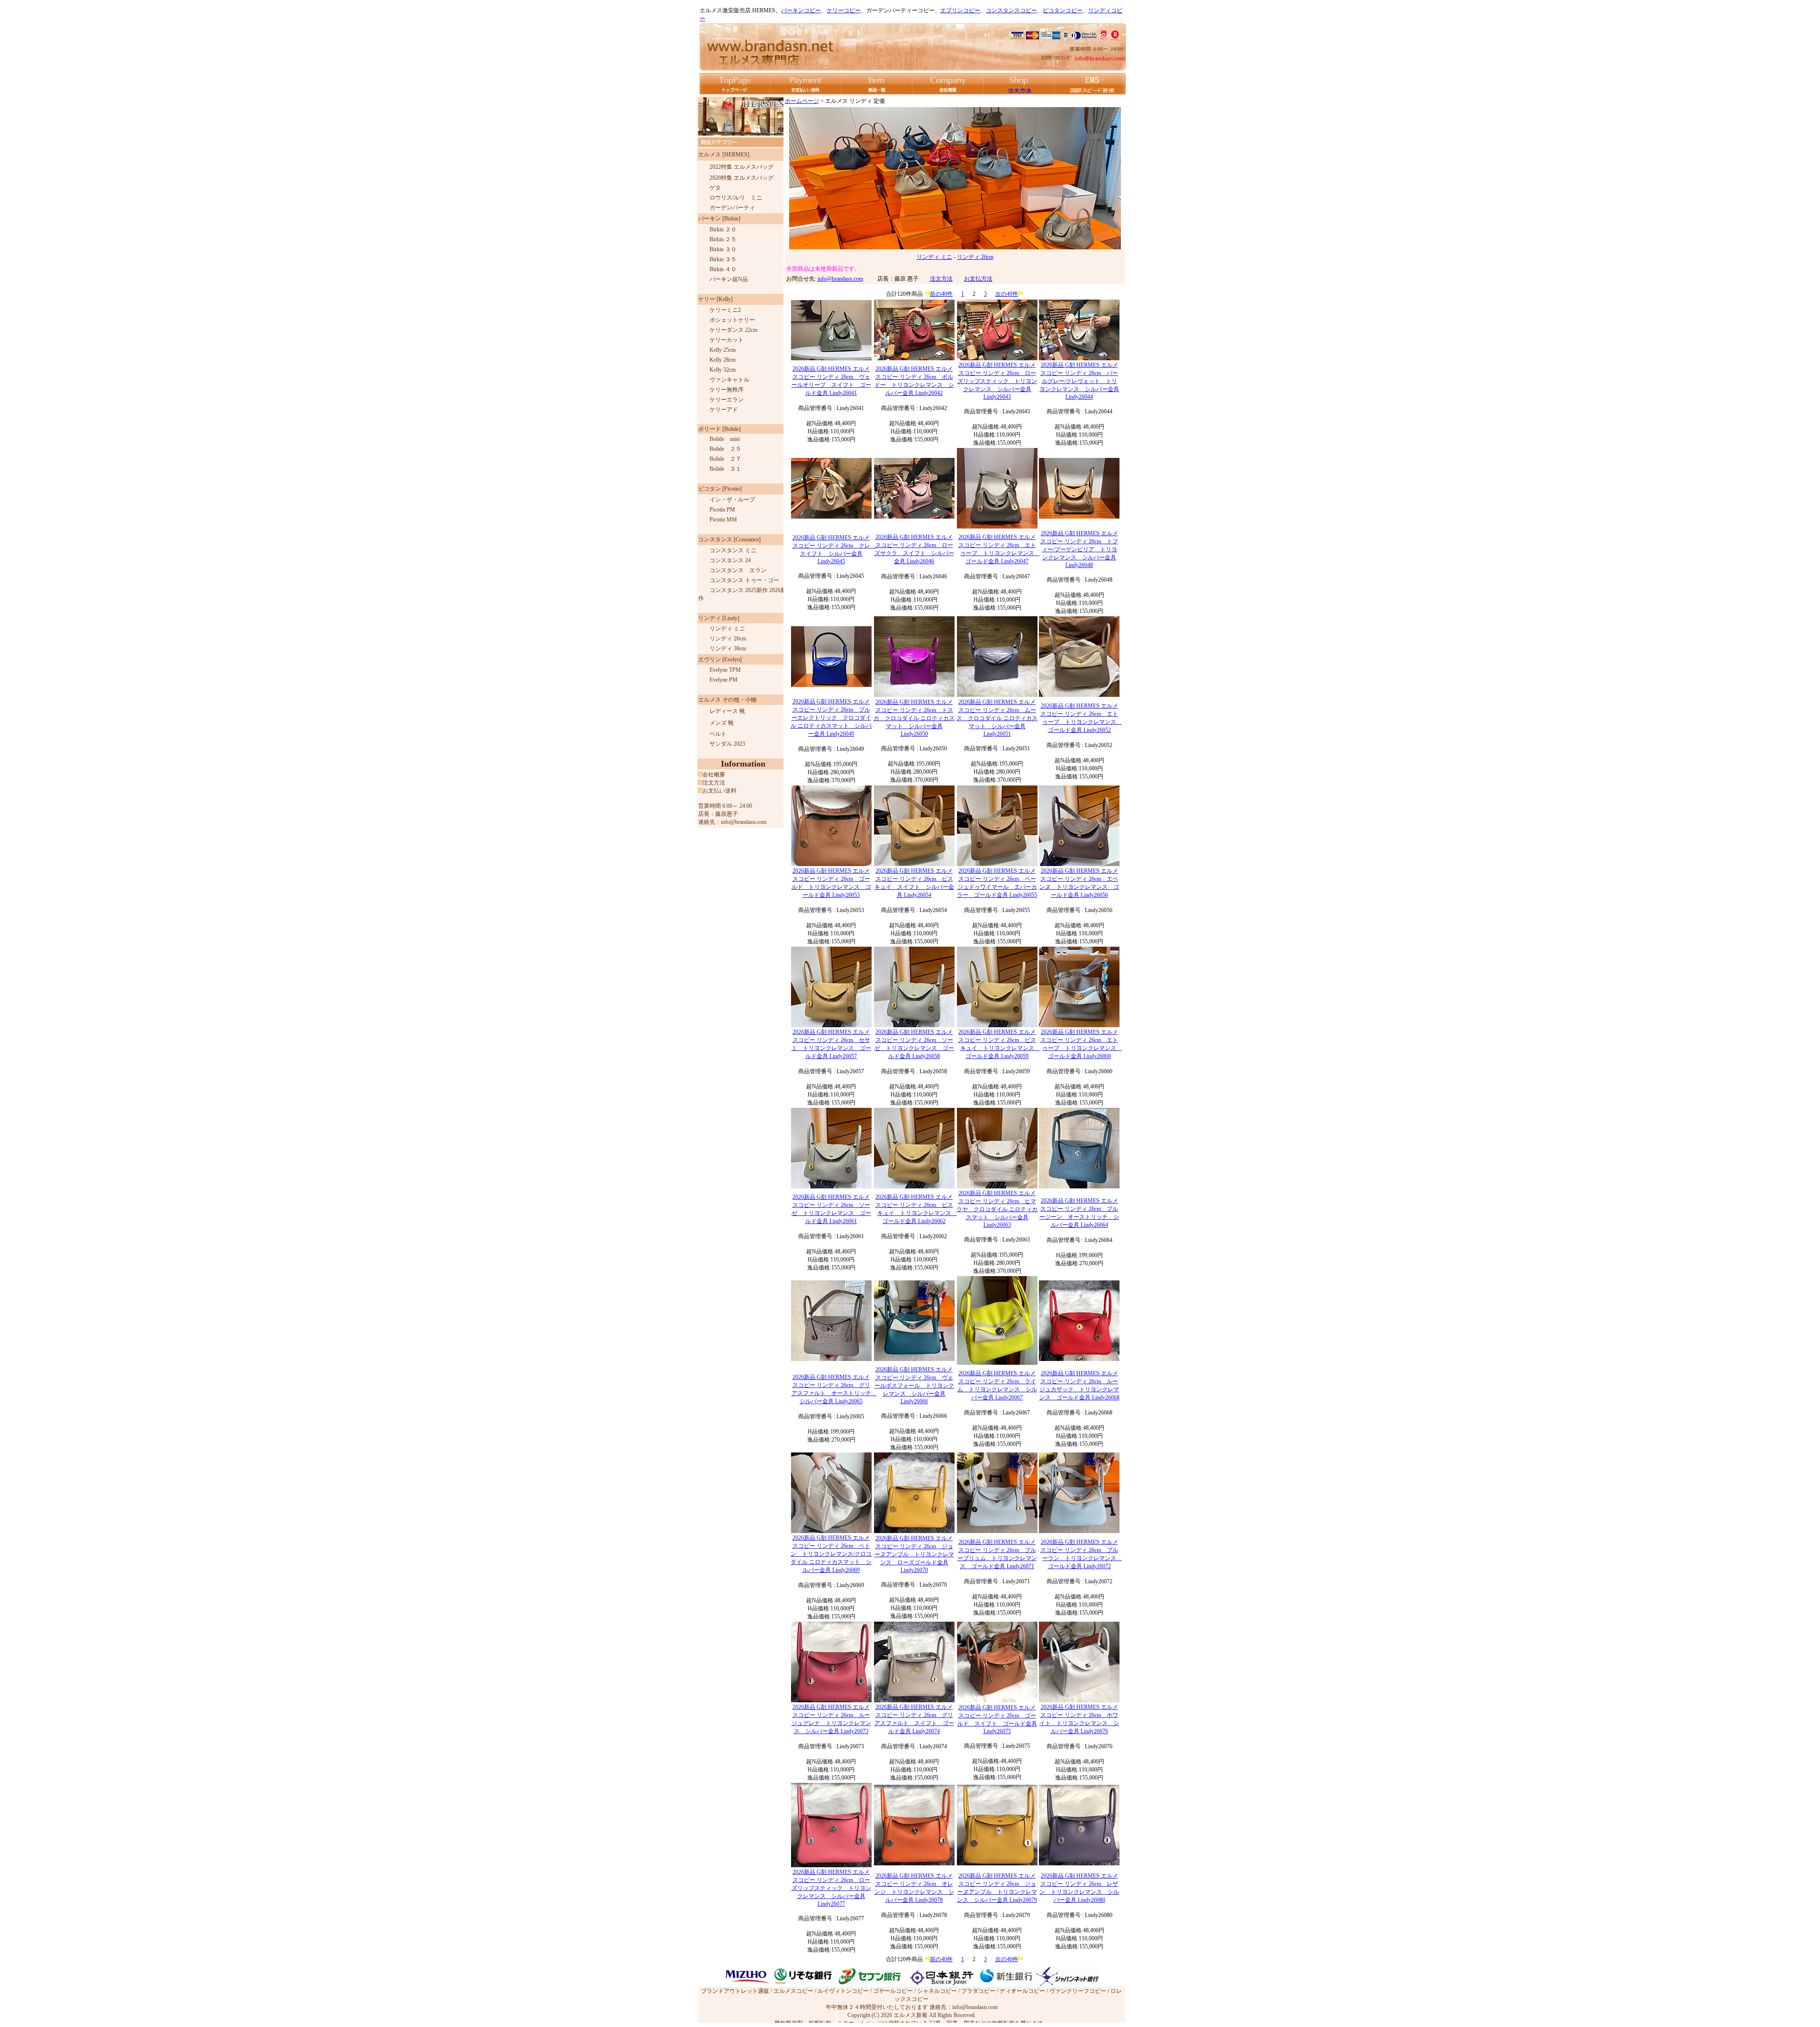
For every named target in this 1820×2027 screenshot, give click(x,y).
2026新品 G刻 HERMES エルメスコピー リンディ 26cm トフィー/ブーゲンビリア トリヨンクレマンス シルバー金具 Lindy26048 (1079, 549)
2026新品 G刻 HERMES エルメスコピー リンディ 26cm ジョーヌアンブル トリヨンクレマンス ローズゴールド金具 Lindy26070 (914, 1554)
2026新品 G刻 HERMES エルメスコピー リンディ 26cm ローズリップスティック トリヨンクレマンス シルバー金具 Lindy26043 (997, 381)
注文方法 (941, 279)
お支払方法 (978, 279)
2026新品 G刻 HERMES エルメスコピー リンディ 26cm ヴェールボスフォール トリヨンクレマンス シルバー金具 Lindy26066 (914, 1385)
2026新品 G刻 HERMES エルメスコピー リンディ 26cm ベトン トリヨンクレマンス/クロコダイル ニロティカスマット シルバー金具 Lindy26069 (831, 1554)
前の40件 (941, 294)
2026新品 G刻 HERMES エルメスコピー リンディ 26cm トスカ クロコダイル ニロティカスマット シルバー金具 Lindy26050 (914, 718)
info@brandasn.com (840, 279)
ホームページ (802, 101)
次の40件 (1007, 294)
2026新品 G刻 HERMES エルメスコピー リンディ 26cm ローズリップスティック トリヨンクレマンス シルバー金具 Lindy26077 (831, 1888)
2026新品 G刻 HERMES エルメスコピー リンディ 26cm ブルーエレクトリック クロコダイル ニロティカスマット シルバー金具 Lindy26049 (831, 718)
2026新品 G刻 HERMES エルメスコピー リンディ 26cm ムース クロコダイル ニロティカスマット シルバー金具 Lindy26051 (997, 718)
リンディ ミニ (934, 257)
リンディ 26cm (975, 257)
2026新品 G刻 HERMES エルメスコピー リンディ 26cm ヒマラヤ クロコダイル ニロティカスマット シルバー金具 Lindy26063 (997, 1209)
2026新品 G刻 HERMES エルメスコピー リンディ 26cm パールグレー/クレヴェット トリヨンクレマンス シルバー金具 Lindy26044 (1079, 381)
